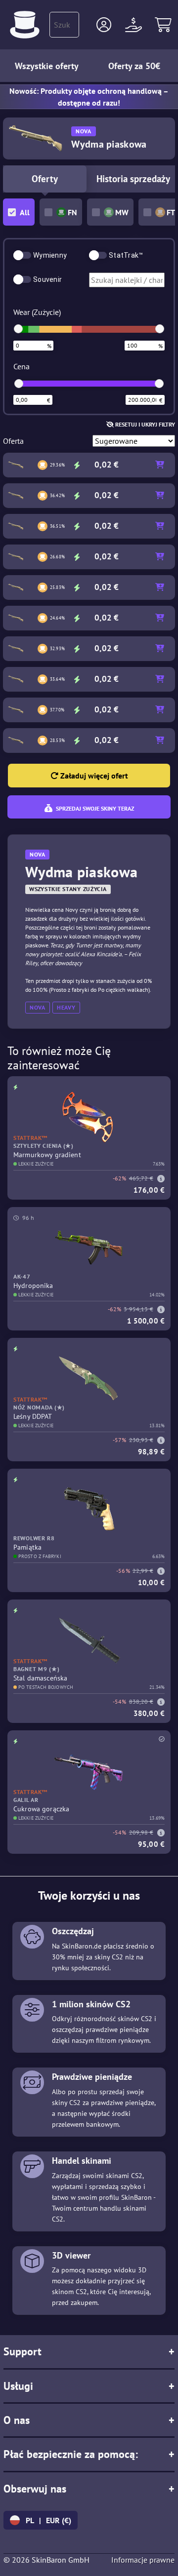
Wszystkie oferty (47, 66)
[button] (104, 25)
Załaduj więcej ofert (93, 776)
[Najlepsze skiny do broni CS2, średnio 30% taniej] (25, 25)
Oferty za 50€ (134, 66)
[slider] (18, 329)
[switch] (22, 255)
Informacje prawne (143, 2560)
